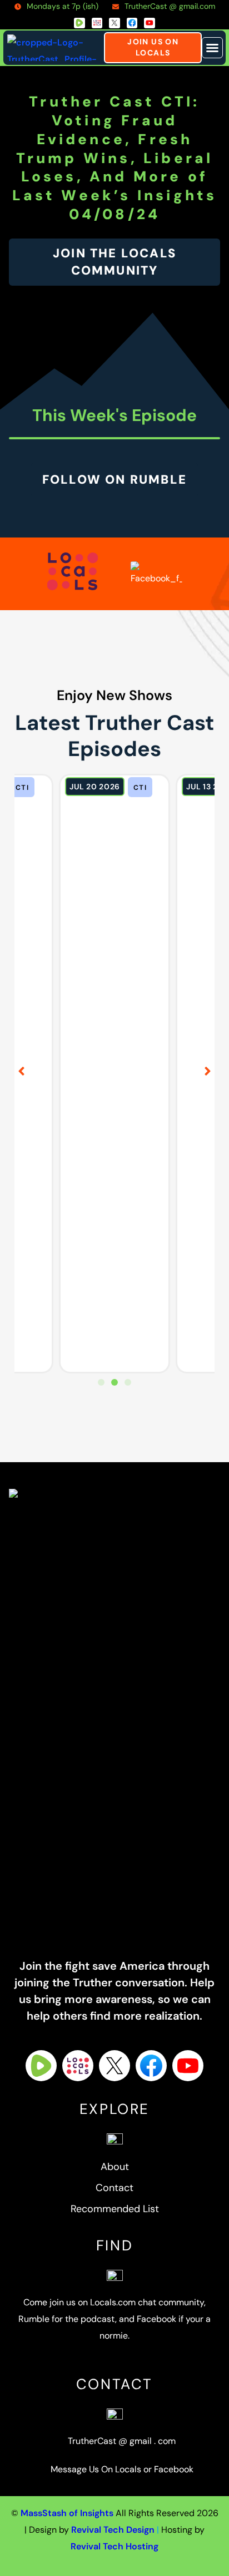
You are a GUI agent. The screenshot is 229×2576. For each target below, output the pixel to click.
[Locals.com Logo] (78, 2066)
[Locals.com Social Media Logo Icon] (97, 23)
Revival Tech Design (113, 2530)
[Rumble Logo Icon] (79, 23)
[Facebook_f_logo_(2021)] (132, 23)
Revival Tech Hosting (114, 2546)
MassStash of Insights (67, 2513)
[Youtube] (150, 23)
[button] (212, 48)
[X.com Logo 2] (114, 23)
